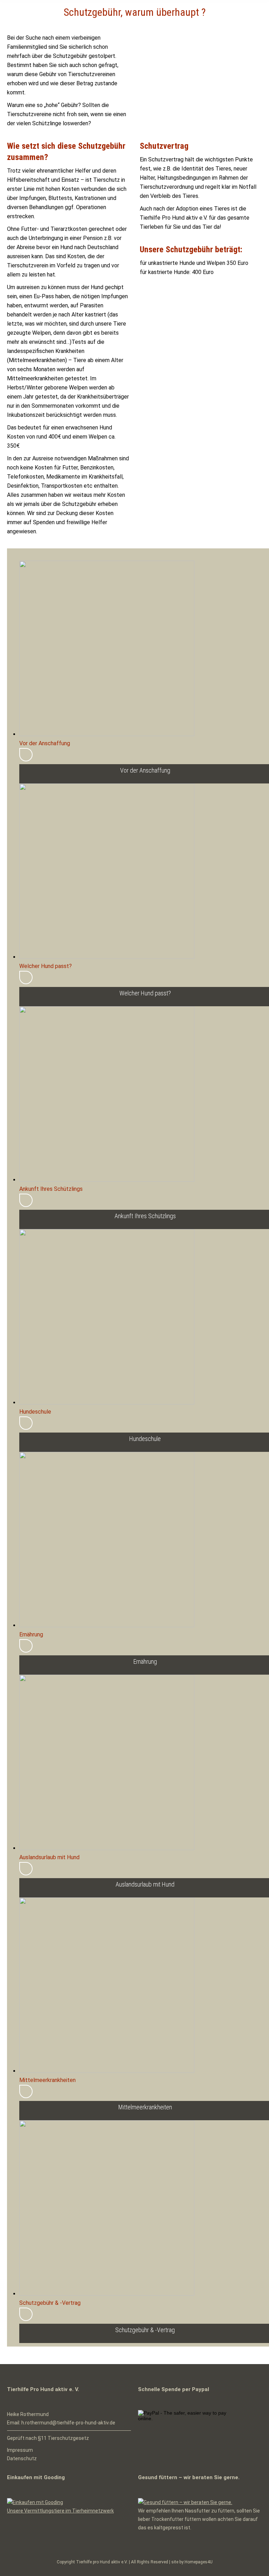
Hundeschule (35, 1412)
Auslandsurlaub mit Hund (49, 1857)
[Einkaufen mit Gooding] (35, 2502)
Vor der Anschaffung (45, 743)
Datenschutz (22, 2458)
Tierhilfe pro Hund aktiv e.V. (102, 2562)
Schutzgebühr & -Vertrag (50, 2303)
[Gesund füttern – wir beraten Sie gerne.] (185, 2502)
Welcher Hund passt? (46, 966)
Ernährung (31, 1634)
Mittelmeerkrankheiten (47, 2080)
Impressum (20, 2450)
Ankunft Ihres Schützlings (51, 1189)
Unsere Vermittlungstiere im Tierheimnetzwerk (60, 2511)
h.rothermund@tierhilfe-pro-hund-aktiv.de (68, 2423)
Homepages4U (199, 2562)
